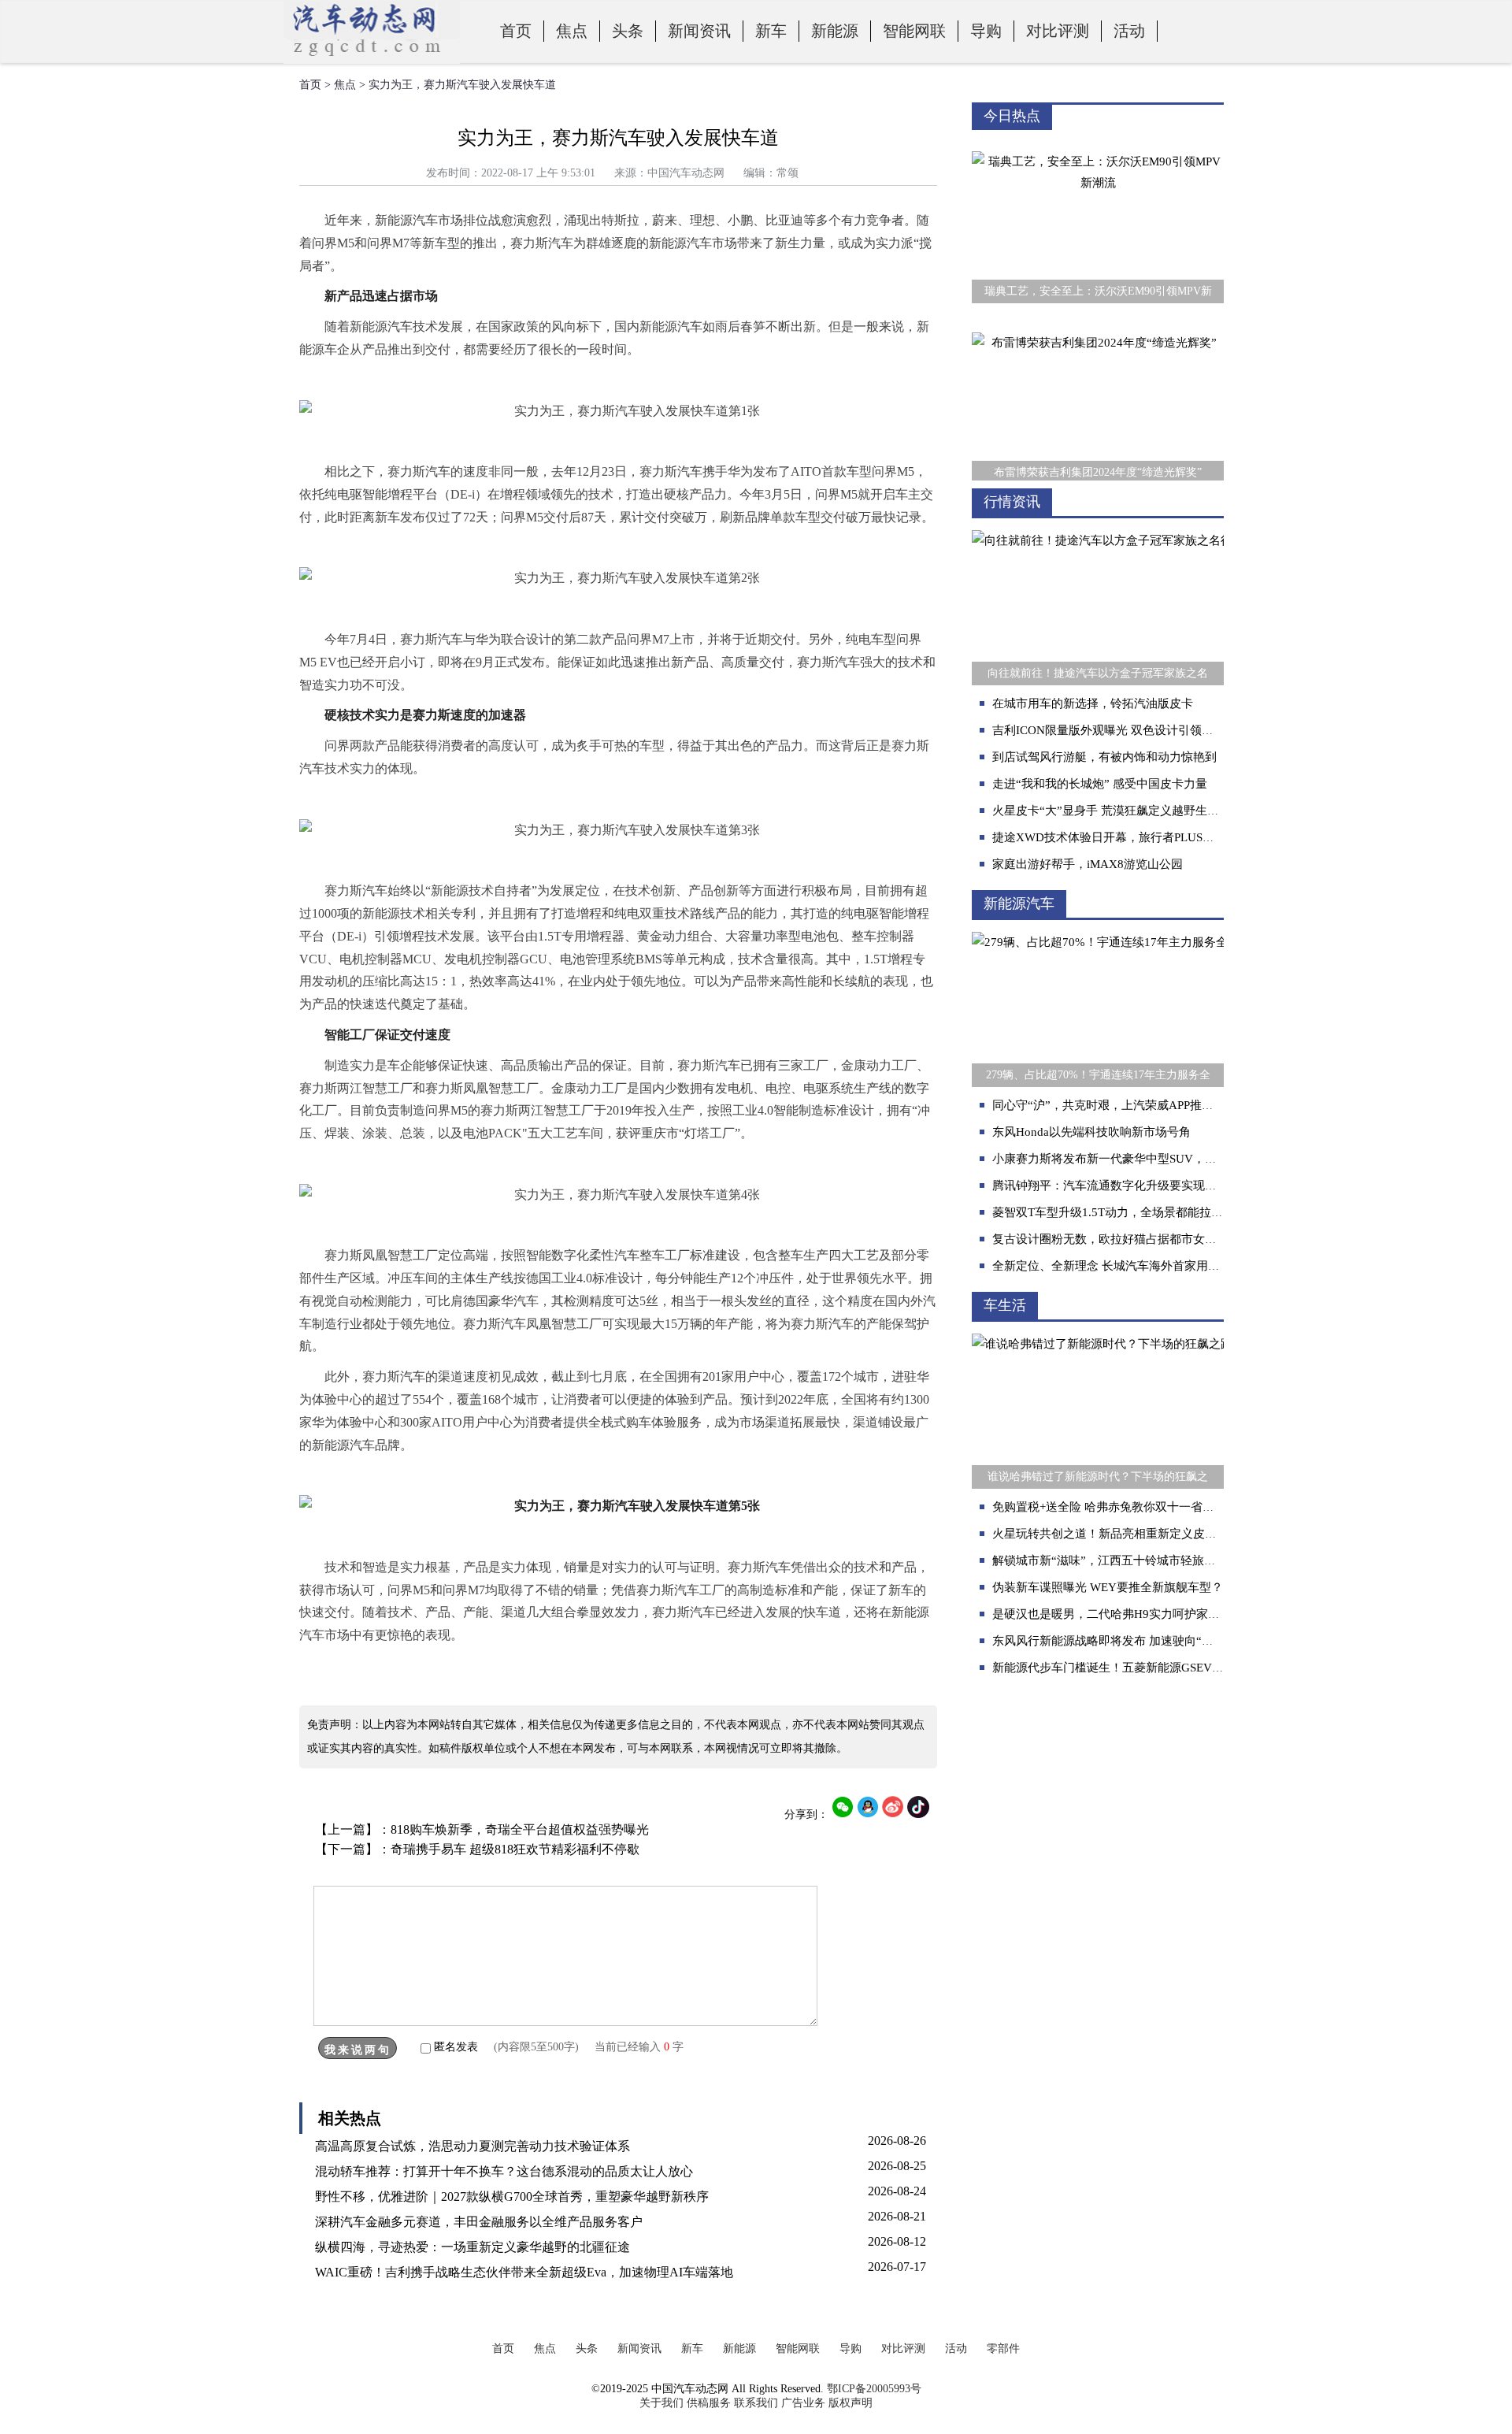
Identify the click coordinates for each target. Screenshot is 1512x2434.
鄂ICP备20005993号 (874, 2389)
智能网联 (914, 31)
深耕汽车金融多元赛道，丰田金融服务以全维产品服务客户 (479, 2222)
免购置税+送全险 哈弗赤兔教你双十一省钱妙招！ (1121, 1507)
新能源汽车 (1019, 903)
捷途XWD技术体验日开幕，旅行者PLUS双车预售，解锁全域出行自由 (1174, 837)
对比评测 (1058, 31)
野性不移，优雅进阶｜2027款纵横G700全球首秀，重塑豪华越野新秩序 (512, 2197)
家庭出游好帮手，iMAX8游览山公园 (1088, 864)
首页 (516, 31)
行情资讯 (1012, 502)
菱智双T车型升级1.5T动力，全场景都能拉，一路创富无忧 (1143, 1212)
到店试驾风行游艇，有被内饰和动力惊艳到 (1104, 757)
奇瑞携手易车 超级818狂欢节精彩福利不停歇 (515, 1849)
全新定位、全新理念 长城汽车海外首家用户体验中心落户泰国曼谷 (1165, 1266)
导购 (986, 31)
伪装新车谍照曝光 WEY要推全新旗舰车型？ (1108, 1587)
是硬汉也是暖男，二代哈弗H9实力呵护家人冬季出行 (1130, 1614)
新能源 (835, 31)
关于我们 (661, 2403)
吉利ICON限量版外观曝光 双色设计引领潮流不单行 (1127, 730)
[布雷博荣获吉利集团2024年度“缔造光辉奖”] (1098, 321)
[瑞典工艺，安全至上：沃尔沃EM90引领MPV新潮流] (1098, 140)
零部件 (1003, 2349)
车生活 (1005, 1305)
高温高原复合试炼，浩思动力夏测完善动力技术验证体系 (472, 2146)
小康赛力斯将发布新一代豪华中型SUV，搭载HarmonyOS (1141, 1159)
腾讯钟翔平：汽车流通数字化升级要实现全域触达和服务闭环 (1152, 1185)
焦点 (572, 31)
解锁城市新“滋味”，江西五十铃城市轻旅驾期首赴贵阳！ (1140, 1560)
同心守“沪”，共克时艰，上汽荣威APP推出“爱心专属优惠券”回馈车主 (1173, 1105)
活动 (1129, 31)
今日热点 (1012, 116)
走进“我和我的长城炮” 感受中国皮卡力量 (1100, 784)
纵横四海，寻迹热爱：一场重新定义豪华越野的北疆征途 (472, 2247)
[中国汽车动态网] (372, 60)
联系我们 (756, 2403)
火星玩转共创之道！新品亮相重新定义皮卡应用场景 (1128, 1534)
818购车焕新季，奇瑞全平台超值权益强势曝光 (520, 1829)
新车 (771, 31)
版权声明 (850, 2403)
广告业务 (803, 2403)
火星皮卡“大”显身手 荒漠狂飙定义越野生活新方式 (1123, 811)
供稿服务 (709, 2403)
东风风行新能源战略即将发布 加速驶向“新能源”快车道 (1135, 1641)
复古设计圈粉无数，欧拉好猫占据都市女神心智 (1116, 1239)
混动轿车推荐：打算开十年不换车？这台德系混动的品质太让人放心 (504, 2171)
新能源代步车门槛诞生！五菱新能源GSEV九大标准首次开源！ (1155, 1668)
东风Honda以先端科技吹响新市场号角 (1091, 1132)
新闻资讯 (699, 31)
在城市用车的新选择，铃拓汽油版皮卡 (1093, 703)
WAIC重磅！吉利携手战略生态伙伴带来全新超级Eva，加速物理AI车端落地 (524, 2272)
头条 (628, 31)
